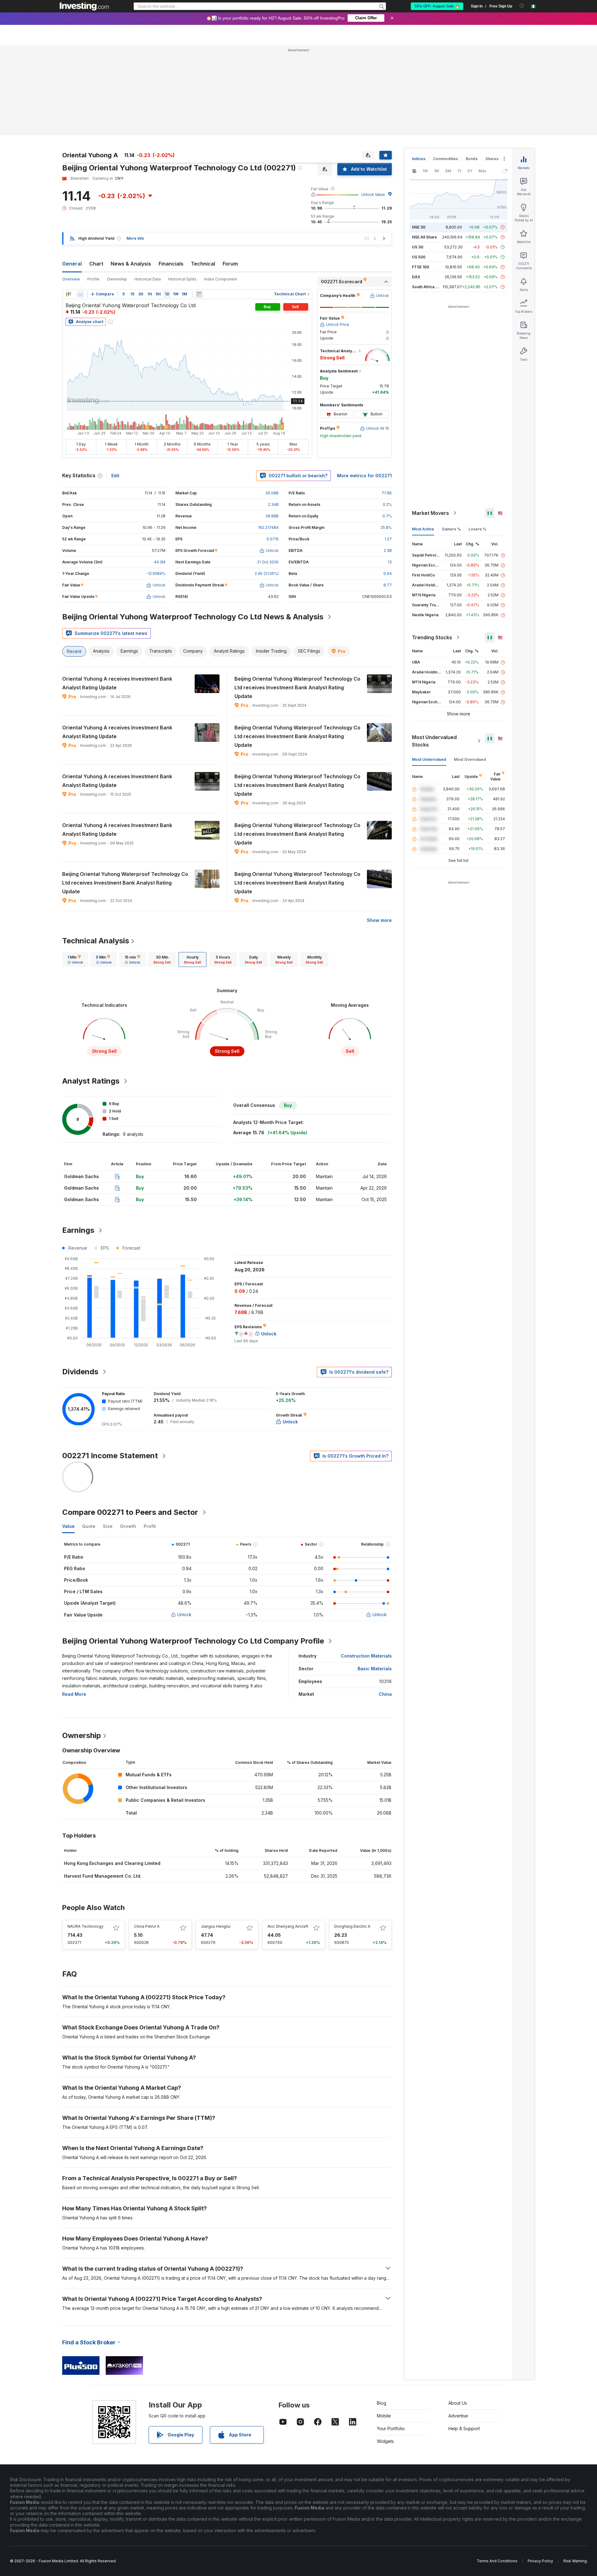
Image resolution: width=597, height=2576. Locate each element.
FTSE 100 (421, 267)
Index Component (220, 279)
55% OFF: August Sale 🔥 (437, 6)
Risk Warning (575, 2561)
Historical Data (148, 279)
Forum (230, 264)
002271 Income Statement (110, 1456)
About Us (458, 2403)
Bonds (472, 159)
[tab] (75, 960)
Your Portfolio (391, 2428)
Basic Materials (375, 1669)
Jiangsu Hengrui (216, 1926)
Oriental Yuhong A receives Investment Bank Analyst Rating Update (117, 683)
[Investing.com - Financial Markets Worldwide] (84, 6)
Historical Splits (182, 279)
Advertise (458, 2416)
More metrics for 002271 (364, 476)
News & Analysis (131, 264)
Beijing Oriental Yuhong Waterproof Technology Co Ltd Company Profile (193, 1641)
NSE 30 (419, 227)
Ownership (117, 279)
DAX (416, 277)
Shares (492, 159)
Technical (203, 264)
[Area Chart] (80, 294)
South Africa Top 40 (430, 287)
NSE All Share (424, 237)
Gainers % (451, 529)
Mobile (384, 2416)
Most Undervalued (429, 759)
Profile (93, 279)
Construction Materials (366, 1656)
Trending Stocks (432, 637)
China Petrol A (147, 1926)
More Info (135, 238)
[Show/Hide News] (199, 294)
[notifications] (522, 6)
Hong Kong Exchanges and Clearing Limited (112, 1863)
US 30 (418, 247)
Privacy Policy (540, 2561)
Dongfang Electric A (352, 1926)
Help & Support (464, 2428)
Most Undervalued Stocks (434, 741)
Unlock (184, 1614)
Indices (419, 159)
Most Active (423, 529)
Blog (382, 2403)
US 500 (419, 257)
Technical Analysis (96, 941)
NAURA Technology (86, 1926)
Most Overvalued (470, 759)
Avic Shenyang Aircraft (288, 1926)
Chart (96, 264)
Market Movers (430, 513)
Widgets (385, 2441)
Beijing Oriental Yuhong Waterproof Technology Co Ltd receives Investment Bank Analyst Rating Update (297, 687)
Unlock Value (373, 194)
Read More (74, 1694)
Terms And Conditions (497, 2561)
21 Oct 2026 (268, 562)
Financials (171, 264)
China (385, 1694)
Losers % (477, 529)
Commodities (446, 159)
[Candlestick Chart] (68, 294)
